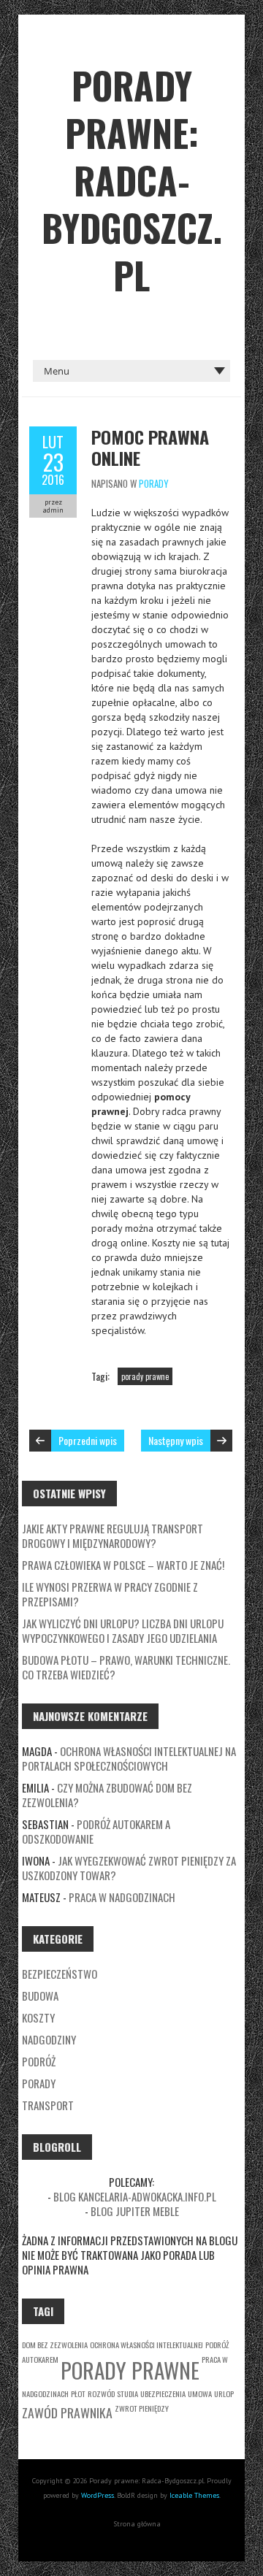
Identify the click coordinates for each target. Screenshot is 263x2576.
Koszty (38, 2017)
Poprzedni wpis (88, 1440)
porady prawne (145, 1376)
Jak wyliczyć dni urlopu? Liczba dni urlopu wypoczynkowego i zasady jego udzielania (123, 1630)
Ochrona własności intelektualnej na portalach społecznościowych (129, 1758)
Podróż (39, 2061)
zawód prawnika (67, 2412)
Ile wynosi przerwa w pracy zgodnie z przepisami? (110, 1594)
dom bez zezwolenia (55, 2345)
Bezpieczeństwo (60, 1974)
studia (127, 2393)
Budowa (40, 1996)
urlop (224, 2393)
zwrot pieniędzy (142, 2408)
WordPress (98, 2495)
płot (78, 2393)
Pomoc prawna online (150, 447)
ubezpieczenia (163, 2393)
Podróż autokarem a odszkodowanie (96, 1831)
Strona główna (137, 2524)
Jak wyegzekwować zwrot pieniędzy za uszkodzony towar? (129, 1868)
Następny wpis (176, 1440)
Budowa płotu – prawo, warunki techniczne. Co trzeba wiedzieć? (126, 1667)
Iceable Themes (194, 2495)
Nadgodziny (49, 2039)
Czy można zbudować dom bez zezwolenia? (107, 1795)
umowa (200, 2393)
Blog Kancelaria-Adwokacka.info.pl (135, 2196)
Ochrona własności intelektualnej (146, 2345)
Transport (48, 2105)
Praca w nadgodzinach (122, 1897)
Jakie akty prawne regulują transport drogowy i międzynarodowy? (113, 1536)
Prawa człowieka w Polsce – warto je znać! (123, 1565)
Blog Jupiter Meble (135, 2211)
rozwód (101, 2393)
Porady (154, 483)
